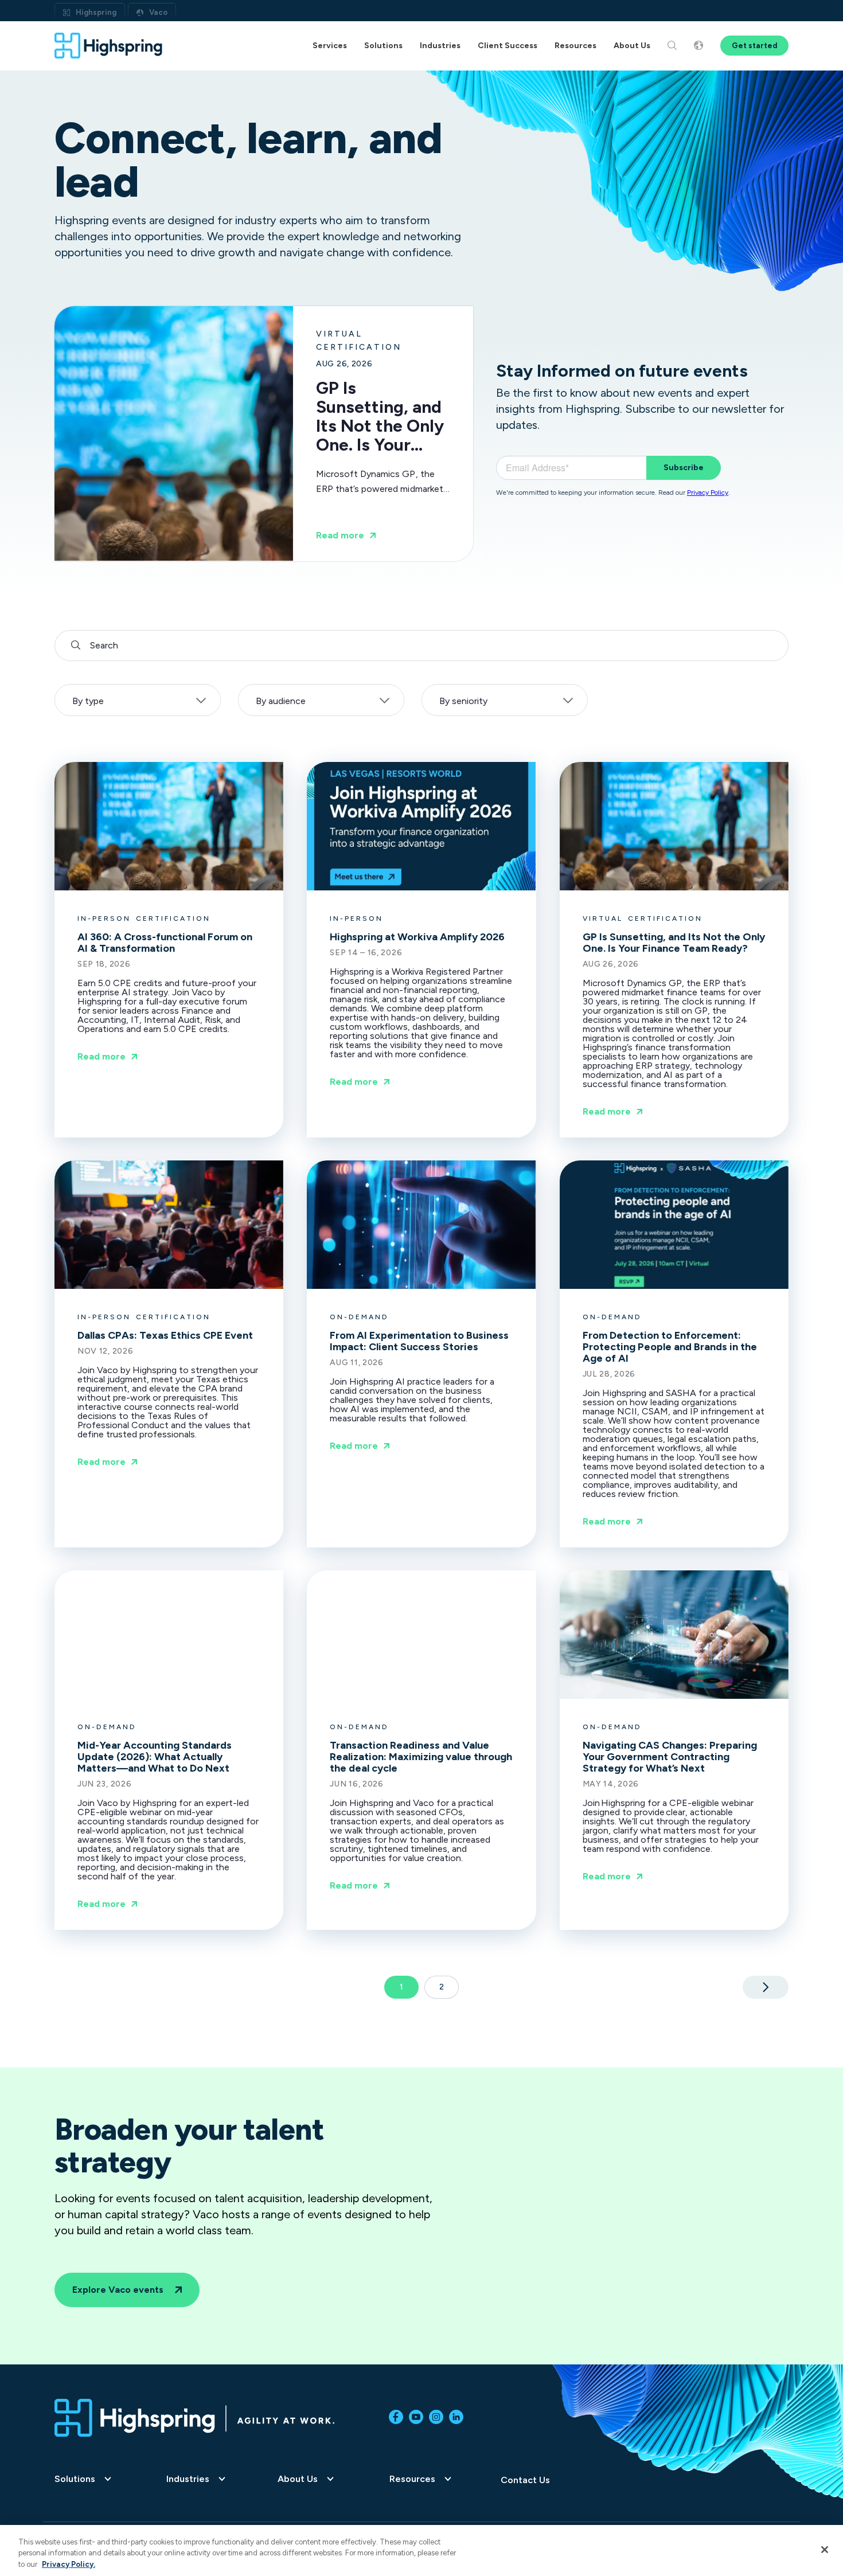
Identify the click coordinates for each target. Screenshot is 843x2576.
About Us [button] (632, 46)
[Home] (109, 46)
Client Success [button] (508, 46)
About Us (298, 2479)
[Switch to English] (698, 46)
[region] (421, 2550)
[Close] (825, 2550)
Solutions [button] (383, 46)
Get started (754, 46)
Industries (188, 2479)
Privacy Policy (708, 492)
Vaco (158, 12)
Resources (412, 2479)
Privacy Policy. (69, 2564)
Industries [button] (440, 46)
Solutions (75, 2479)
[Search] (672, 46)
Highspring (96, 12)
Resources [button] (575, 46)
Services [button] (330, 46)
